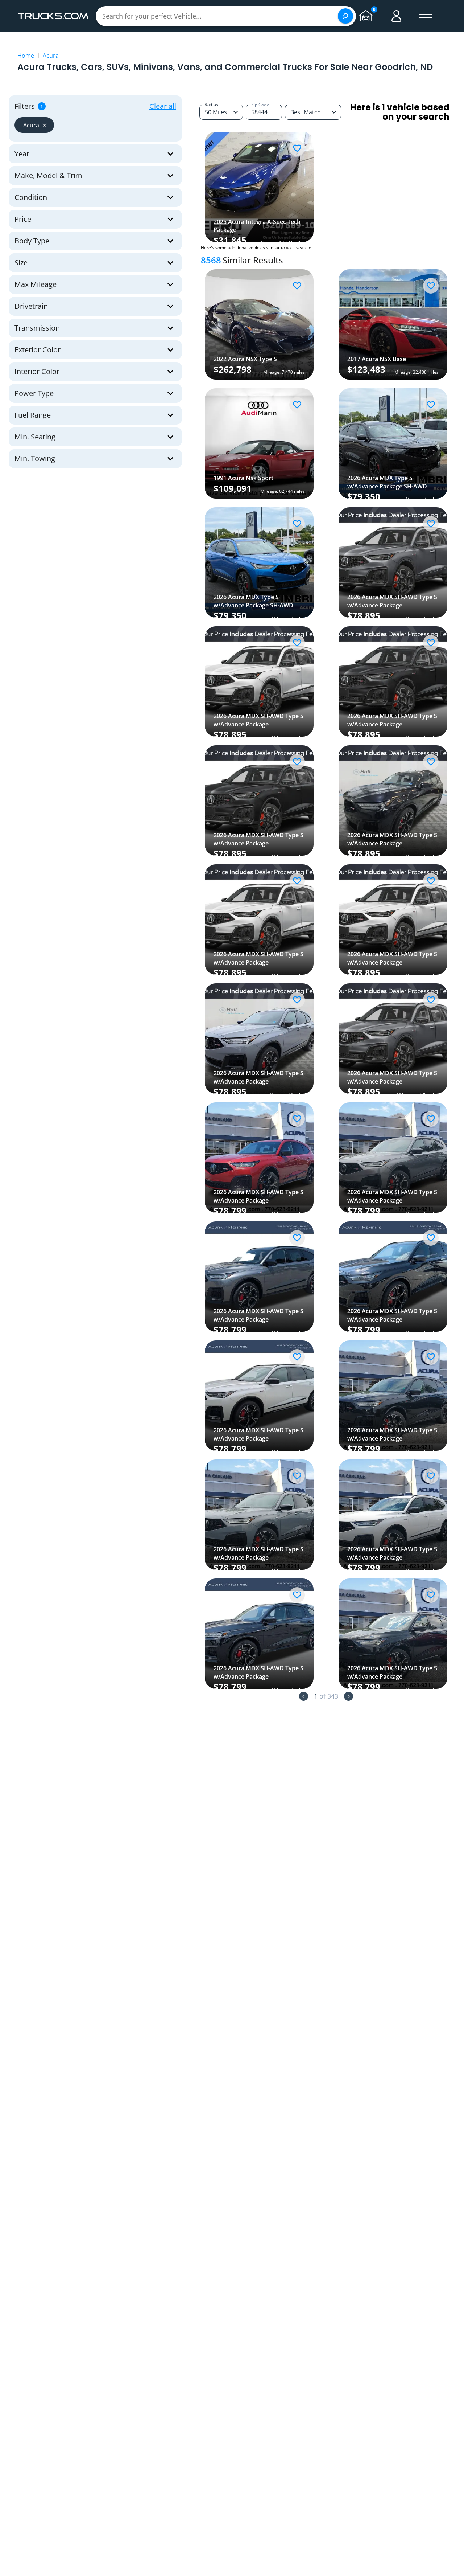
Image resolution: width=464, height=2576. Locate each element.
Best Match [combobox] (306, 112)
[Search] (345, 16)
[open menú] (426, 16)
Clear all (163, 106)
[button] (34, 125)
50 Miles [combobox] (216, 112)
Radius (211, 104)
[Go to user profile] (397, 16)
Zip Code (260, 105)
